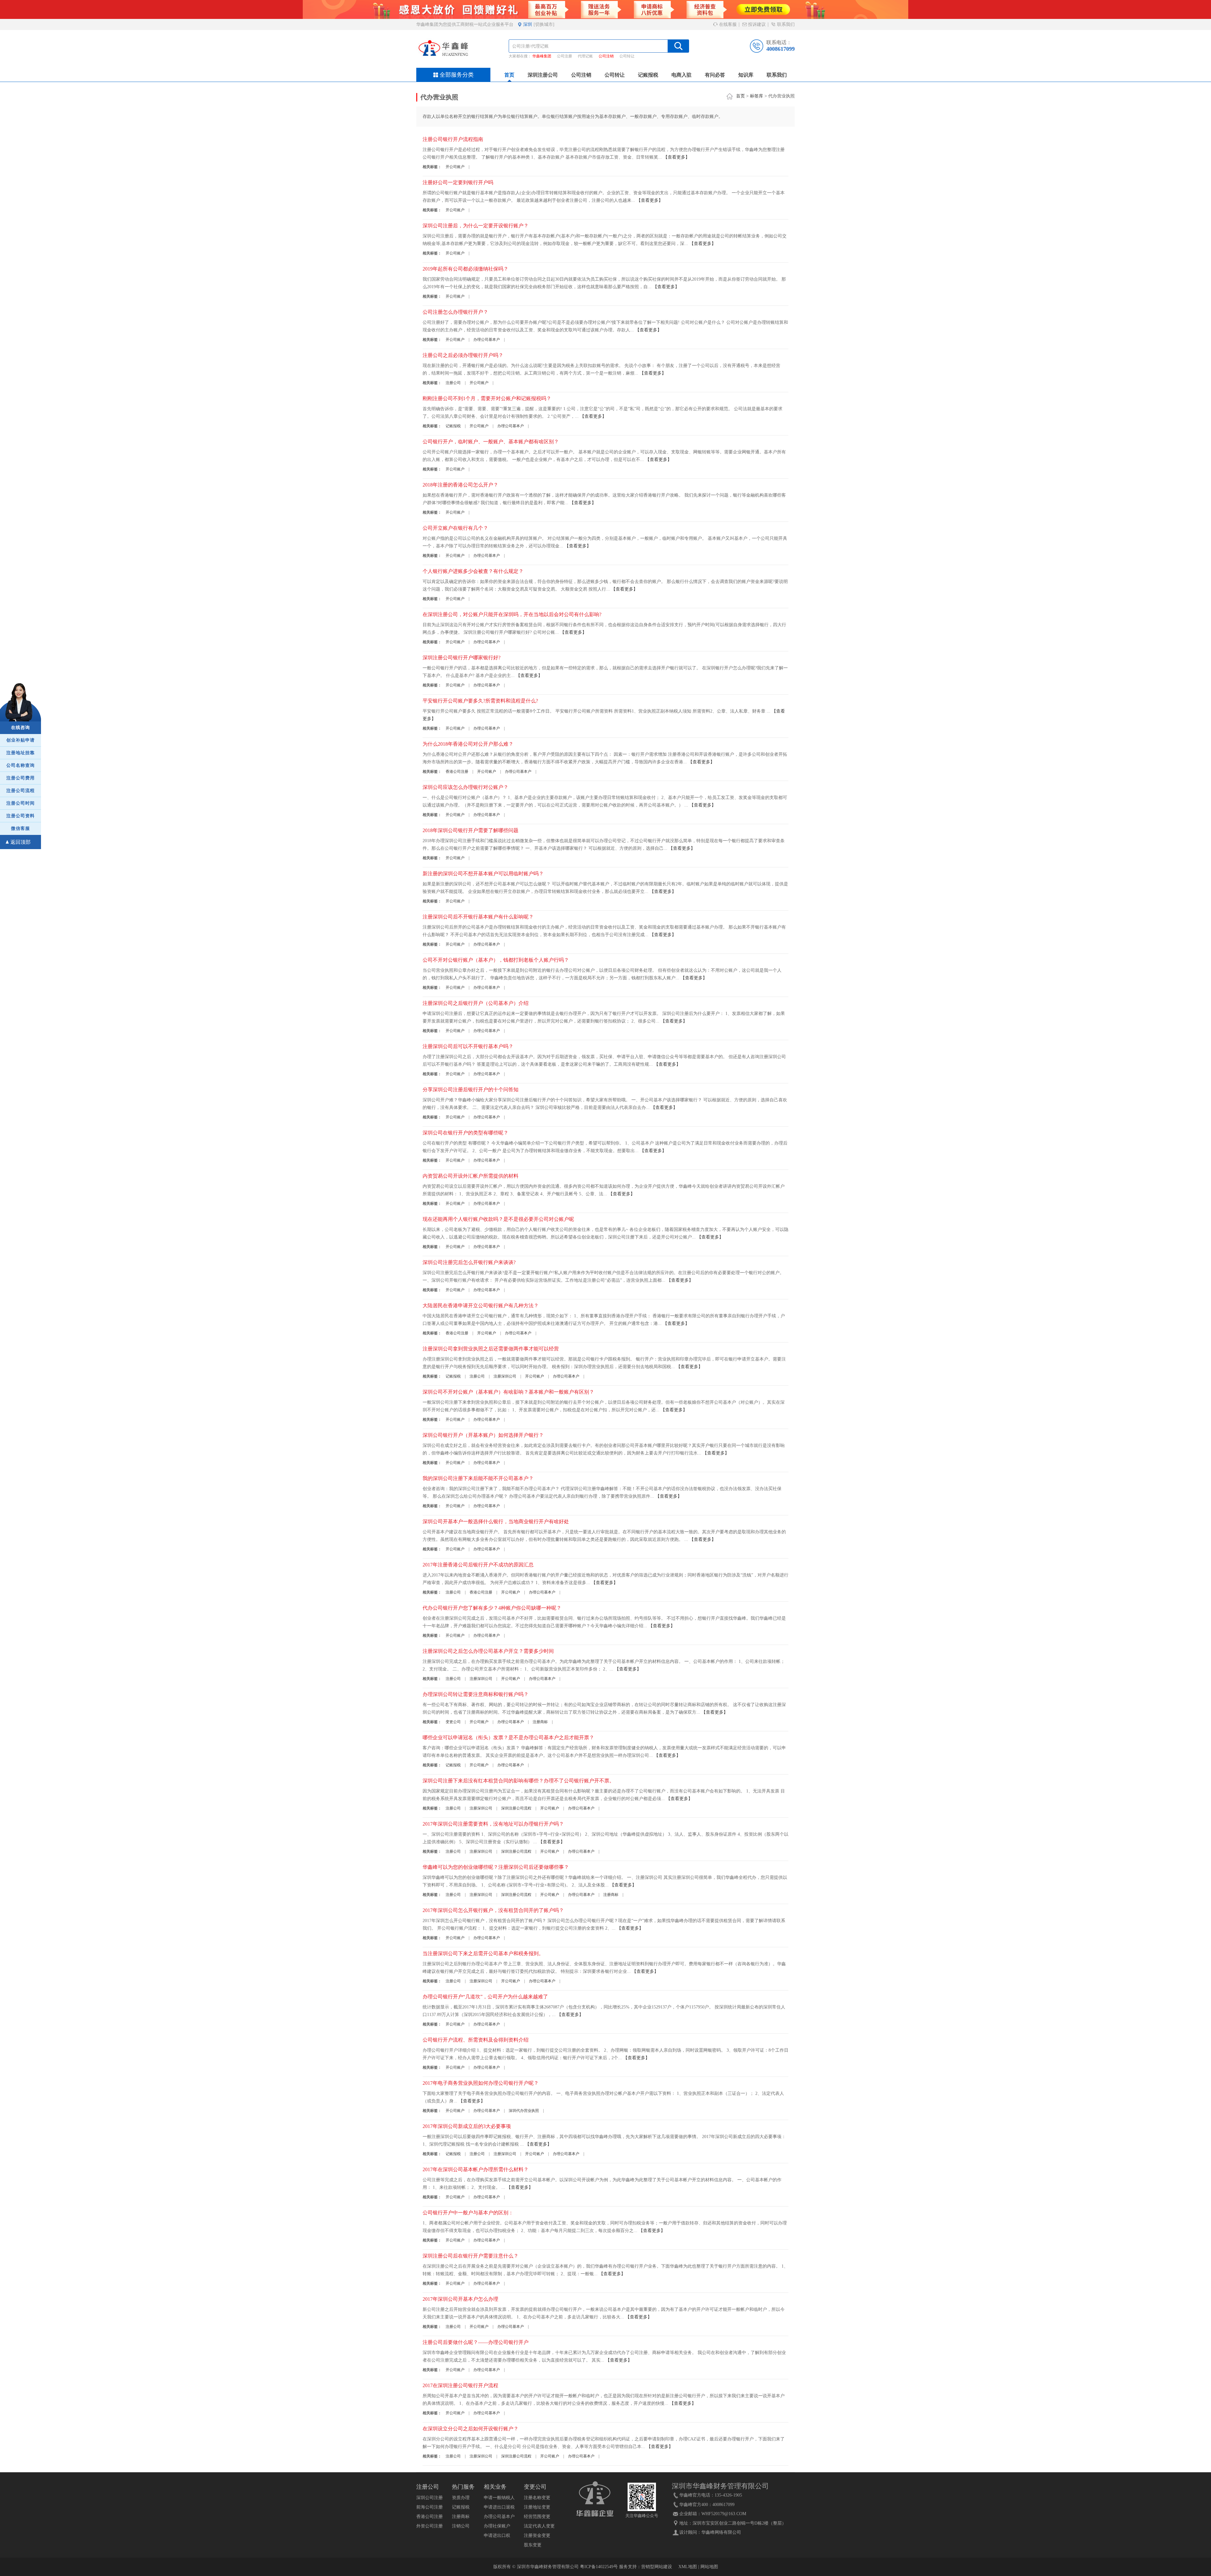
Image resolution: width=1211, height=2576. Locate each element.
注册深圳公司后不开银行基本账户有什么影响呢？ (478, 917)
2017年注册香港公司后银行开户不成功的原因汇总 (478, 1565)
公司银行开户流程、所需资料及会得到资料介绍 (476, 2040)
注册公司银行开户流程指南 (453, 139)
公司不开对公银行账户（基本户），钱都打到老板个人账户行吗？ (496, 960)
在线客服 (727, 24)
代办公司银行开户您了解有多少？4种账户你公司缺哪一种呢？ (492, 1608)
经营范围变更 (537, 2517)
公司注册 (565, 56)
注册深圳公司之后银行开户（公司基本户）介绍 (476, 1003)
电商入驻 (682, 75)
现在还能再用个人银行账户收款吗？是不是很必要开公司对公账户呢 (498, 1219)
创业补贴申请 (20, 740)
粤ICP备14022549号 (599, 2567)
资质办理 (461, 2498)
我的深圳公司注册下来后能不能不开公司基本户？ (478, 1478)
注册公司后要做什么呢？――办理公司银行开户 (476, 2342)
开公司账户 (455, 167)
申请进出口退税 (499, 2507)
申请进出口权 (497, 2535)
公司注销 (606, 56)
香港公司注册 (457, 772)
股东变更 (533, 2545)
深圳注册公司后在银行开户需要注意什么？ (471, 2256)
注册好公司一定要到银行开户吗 (458, 182)
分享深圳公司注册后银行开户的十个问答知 (471, 1090)
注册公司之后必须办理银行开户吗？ (463, 355)
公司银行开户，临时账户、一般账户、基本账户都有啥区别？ (491, 442)
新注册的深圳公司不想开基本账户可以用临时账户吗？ (483, 874)
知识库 (746, 75)
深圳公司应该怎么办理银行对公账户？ (465, 787)
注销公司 (461, 2526)
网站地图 (709, 2567)
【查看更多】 (676, 157)
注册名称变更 (537, 2498)
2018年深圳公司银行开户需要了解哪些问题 (471, 830)
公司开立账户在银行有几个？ (455, 528)
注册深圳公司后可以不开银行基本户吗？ (468, 1046)
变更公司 (453, 1722)
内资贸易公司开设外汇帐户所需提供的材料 (471, 1176)
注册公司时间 (20, 803)
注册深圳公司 (505, 1376)
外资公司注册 (430, 2526)
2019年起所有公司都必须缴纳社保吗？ (465, 269)
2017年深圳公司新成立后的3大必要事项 (467, 2126)
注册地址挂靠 (20, 753)
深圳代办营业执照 (524, 2111)
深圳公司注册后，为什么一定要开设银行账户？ (476, 226)
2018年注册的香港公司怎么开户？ (460, 485)
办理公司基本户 (487, 340)
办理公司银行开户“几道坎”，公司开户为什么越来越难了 (485, 1997)
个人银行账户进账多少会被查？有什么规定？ (473, 571)
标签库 (757, 96)
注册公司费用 (20, 778)
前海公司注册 (430, 2507)
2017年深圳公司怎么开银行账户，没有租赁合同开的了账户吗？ (493, 1910)
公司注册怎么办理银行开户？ (455, 312)
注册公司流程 (20, 791)
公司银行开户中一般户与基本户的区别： (468, 2213)
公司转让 (627, 56)
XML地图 (688, 2567)
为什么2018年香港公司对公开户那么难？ (468, 744)
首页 (509, 75)
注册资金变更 (537, 2535)
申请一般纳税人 (499, 2498)
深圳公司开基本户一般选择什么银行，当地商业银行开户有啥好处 (496, 1521)
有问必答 (715, 75)
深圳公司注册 (430, 2498)
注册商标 (540, 1722)
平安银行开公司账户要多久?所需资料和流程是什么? (480, 701)
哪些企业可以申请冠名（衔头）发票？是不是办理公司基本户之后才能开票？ (508, 1737)
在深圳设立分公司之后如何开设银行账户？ (471, 2429)
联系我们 (785, 24)
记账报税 (648, 75)
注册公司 (453, 383)
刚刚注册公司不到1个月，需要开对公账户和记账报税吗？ (487, 398)
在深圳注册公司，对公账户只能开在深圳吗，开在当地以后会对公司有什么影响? (512, 614)
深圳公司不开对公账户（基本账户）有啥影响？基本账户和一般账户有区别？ (508, 1392)
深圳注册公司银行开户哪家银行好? (462, 658)
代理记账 (585, 56)
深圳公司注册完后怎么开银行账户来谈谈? (469, 1262)
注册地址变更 (537, 2507)
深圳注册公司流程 (516, 1808)
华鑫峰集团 (542, 56)
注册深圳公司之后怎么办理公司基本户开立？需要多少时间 (488, 1651)
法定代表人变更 (539, 2526)
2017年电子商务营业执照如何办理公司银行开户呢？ (481, 2083)
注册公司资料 (20, 816)
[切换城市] (544, 24)
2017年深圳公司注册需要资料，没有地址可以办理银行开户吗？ (493, 1824)
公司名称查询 (20, 765)
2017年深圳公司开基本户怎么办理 (460, 2299)
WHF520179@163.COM (724, 2514)
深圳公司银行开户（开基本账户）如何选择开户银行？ (483, 1435)
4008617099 (781, 49)
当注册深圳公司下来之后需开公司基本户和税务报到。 (483, 1953)
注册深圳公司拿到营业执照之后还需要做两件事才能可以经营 (491, 1349)
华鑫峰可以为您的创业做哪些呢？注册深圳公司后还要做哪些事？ (496, 1867)
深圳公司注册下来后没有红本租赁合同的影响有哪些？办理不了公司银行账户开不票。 (518, 1781)
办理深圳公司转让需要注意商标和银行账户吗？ (476, 1694)
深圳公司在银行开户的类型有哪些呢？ (465, 1133)
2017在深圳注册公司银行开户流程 (460, 2385)
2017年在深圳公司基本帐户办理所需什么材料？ (476, 2169)
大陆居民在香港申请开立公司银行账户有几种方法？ (481, 1305)
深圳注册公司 (543, 75)
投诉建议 (756, 24)
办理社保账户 (497, 2526)
